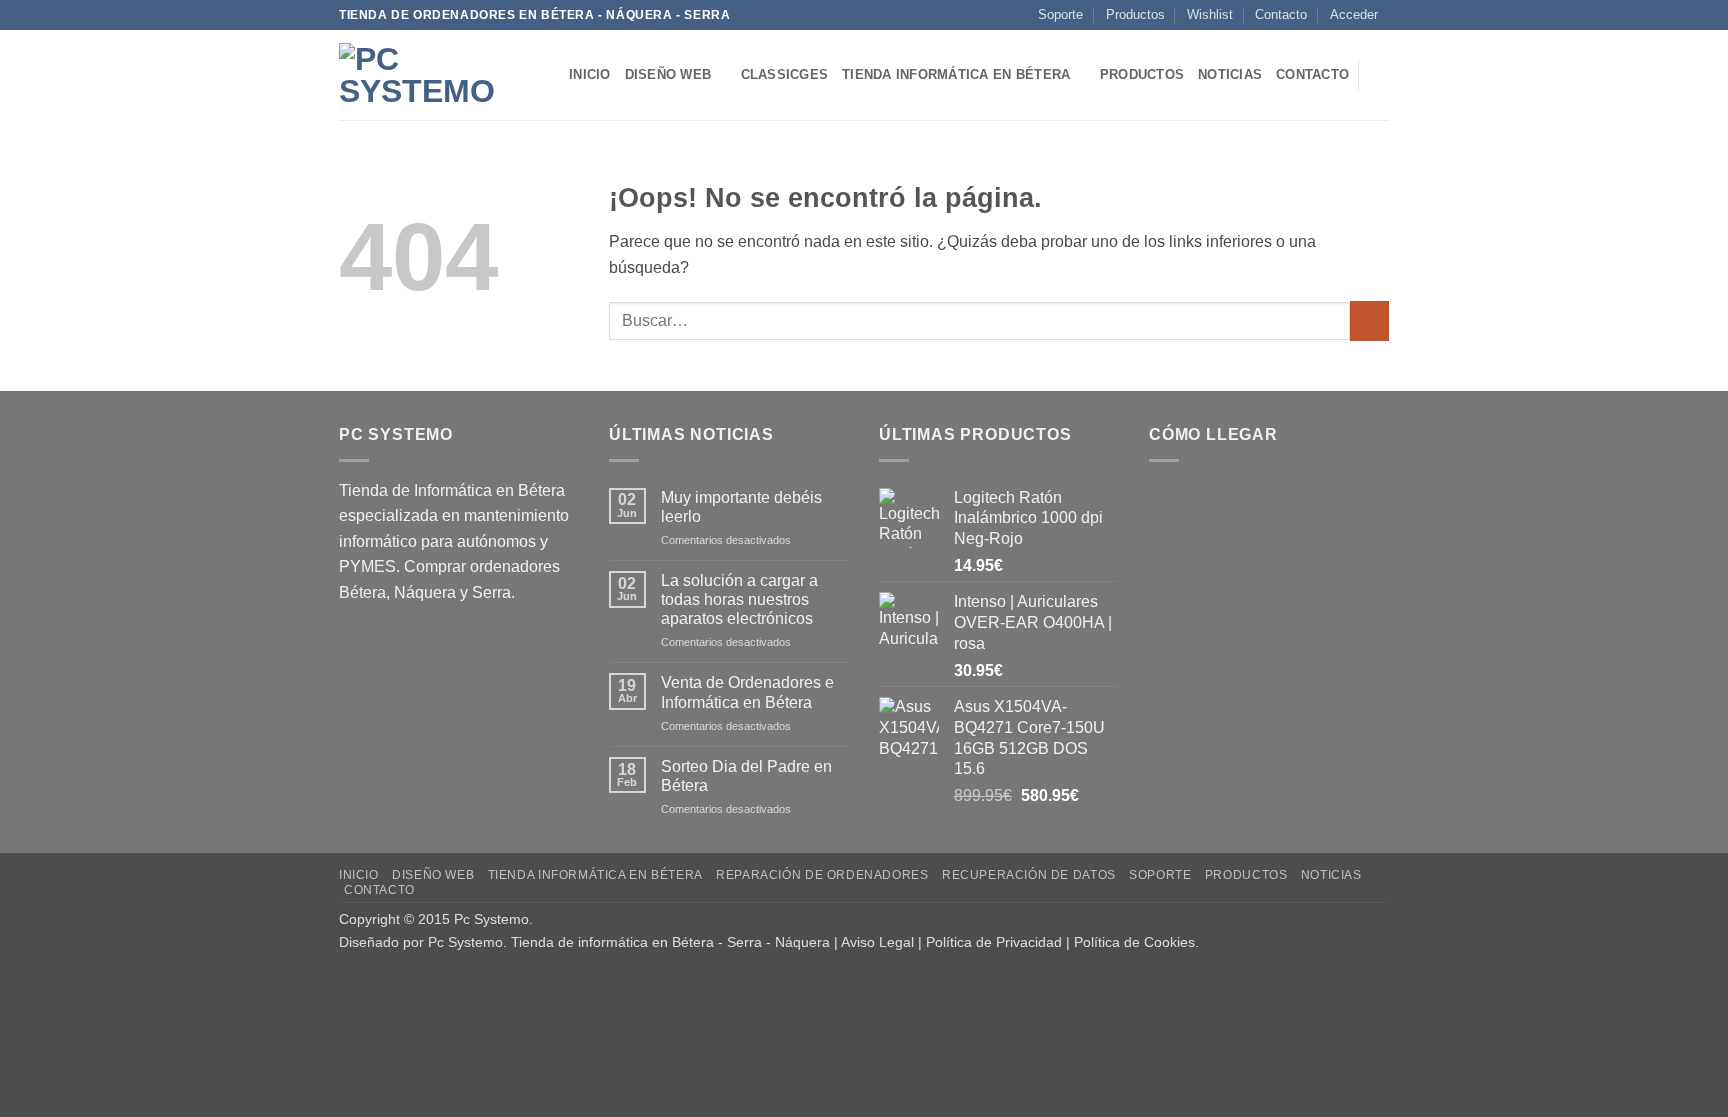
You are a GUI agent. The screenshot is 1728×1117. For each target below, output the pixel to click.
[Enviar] (1369, 320)
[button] (1354, 15)
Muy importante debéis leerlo (741, 507)
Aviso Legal (877, 942)
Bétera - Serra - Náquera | (756, 942)
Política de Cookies (1134, 942)
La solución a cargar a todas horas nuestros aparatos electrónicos (739, 599)
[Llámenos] (1399, 24)
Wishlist (1210, 14)
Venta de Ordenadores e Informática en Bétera (747, 692)
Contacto (1281, 14)
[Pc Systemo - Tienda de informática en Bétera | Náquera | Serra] (439, 75)
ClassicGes (785, 74)
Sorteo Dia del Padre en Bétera (746, 776)
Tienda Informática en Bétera (956, 74)
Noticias (1230, 74)
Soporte (1060, 14)
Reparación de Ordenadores (822, 875)
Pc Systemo (491, 919)
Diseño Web (668, 74)
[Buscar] (1381, 75)
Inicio (590, 74)
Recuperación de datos (1029, 875)
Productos (1135, 14)
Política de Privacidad (994, 942)
